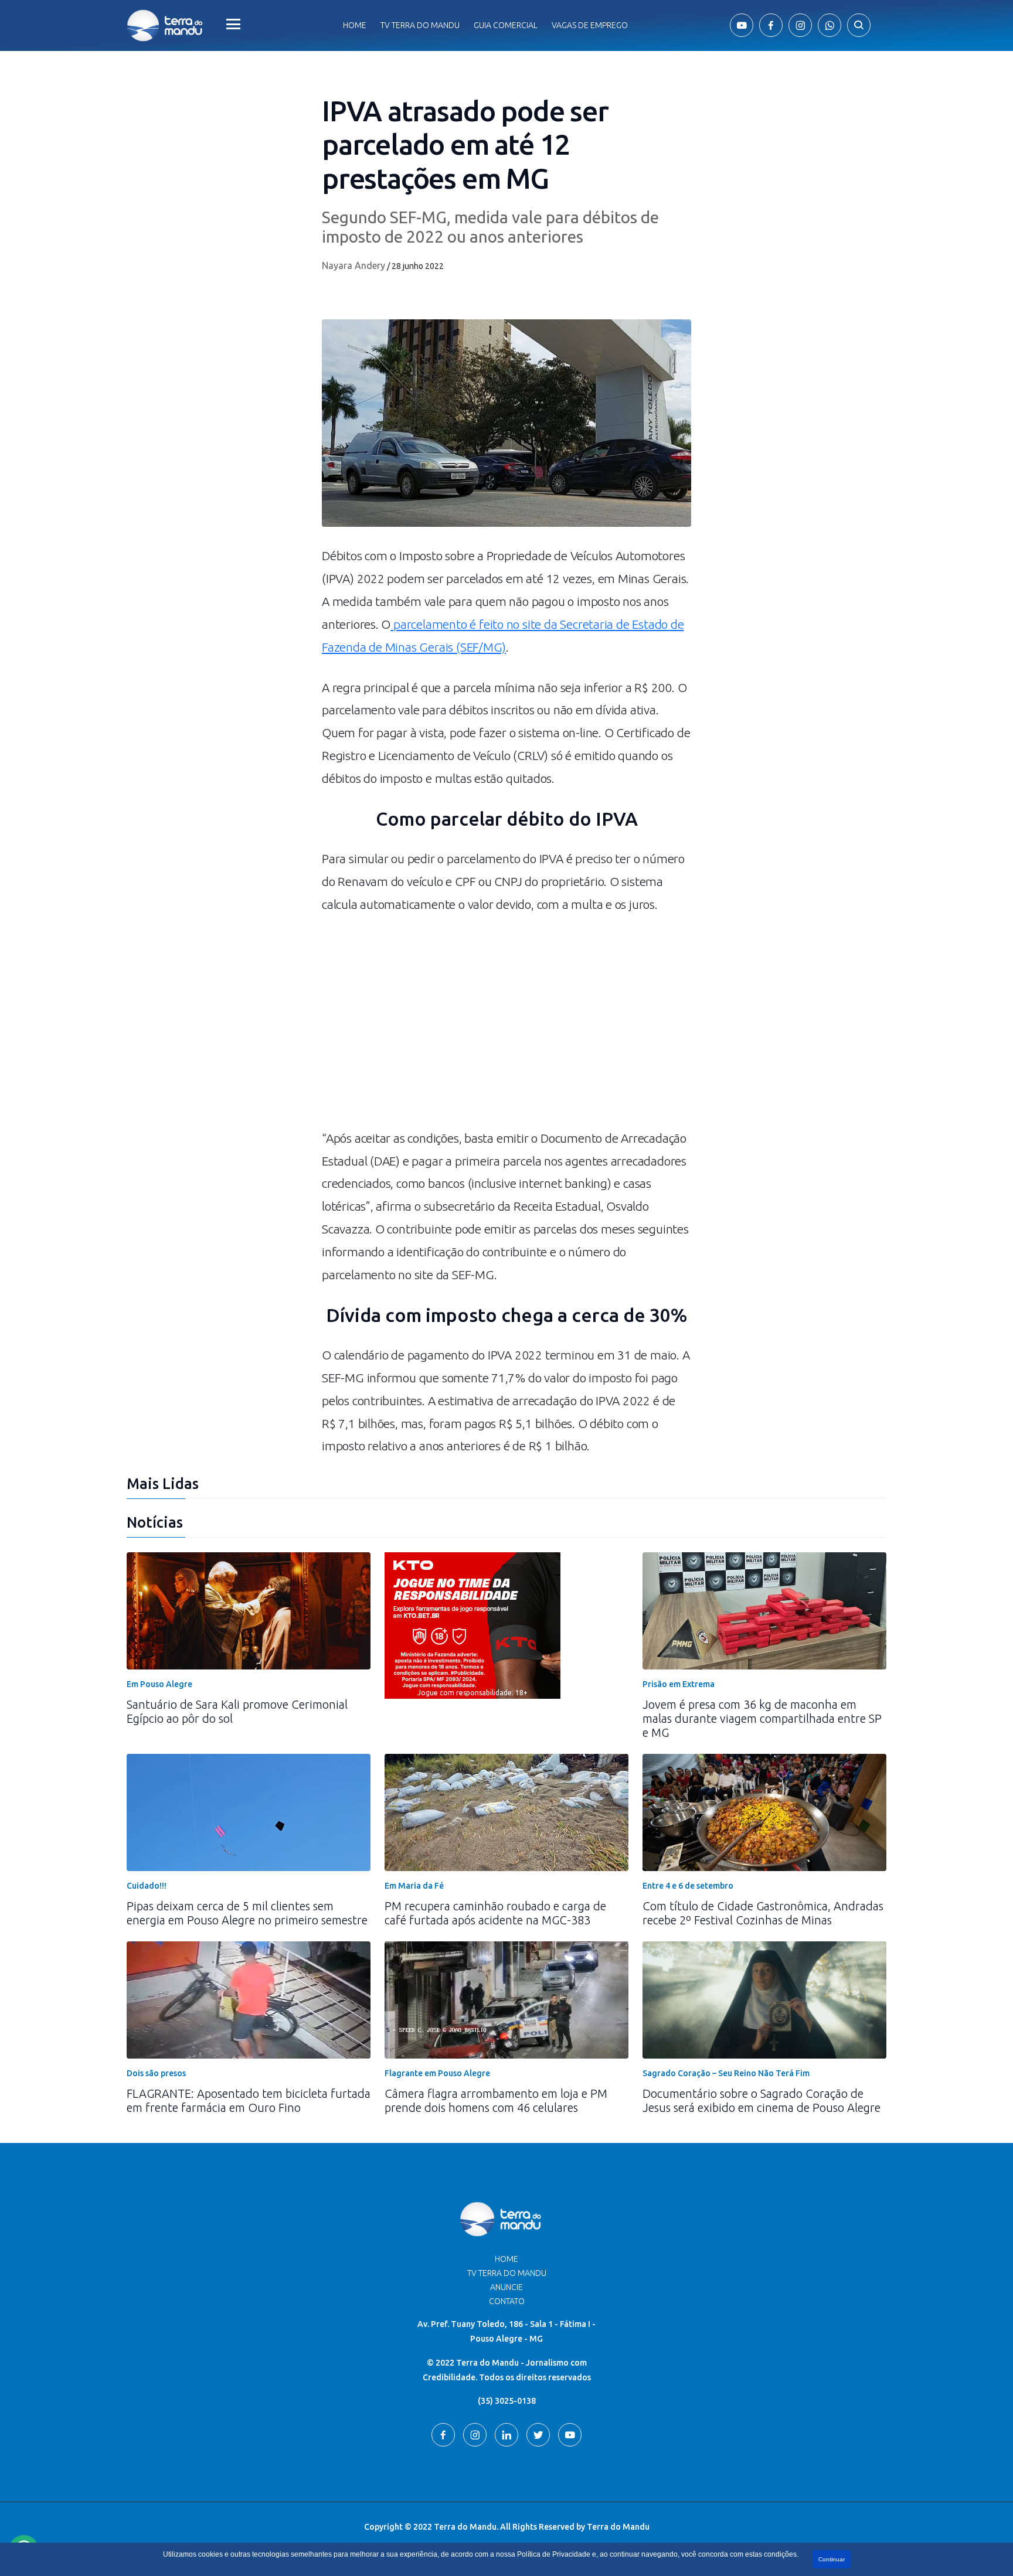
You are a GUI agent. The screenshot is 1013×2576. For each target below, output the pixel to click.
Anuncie (506, 2287)
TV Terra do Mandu (507, 2273)
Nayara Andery (353, 265)
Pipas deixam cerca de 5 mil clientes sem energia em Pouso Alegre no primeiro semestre (247, 1913)
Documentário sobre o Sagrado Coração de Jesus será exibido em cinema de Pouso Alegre (762, 2100)
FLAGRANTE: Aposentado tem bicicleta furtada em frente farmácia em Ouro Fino (249, 2100)
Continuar (832, 2559)
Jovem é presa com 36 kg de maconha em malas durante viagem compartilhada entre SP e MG (762, 1718)
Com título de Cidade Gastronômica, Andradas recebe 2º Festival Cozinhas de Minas (763, 1913)
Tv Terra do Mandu (420, 25)
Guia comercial (506, 25)
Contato (507, 2301)
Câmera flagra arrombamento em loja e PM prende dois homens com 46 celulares (496, 2100)
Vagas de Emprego (590, 25)
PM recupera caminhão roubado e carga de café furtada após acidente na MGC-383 (495, 1913)
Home (355, 25)
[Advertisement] (506, 1027)
